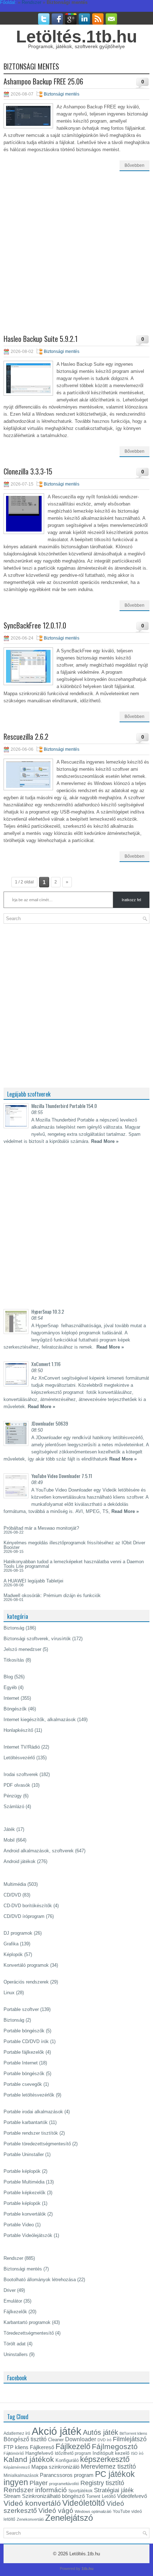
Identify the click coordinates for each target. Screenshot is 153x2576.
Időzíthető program (73, 2453)
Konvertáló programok (26, 1965)
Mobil (9, 1840)
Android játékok (20, 1861)
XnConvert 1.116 (46, 1364)
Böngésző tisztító (25, 2439)
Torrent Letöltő (101, 2496)
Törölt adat (15, 2344)
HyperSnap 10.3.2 (48, 1311)
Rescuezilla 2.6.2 (26, 737)
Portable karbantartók (26, 2122)
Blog (8, 1677)
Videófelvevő (132, 2496)
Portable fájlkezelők (24, 2052)
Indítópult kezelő (111, 2453)
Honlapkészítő (18, 1730)
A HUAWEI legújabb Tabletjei (33, 1581)
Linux (9, 1993)
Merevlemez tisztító (108, 2467)
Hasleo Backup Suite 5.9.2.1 (41, 339)
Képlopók (13, 1954)
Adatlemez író (17, 2433)
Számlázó (14, 1807)
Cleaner (56, 2440)
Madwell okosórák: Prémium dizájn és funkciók (52, 1595)
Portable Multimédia (24, 2182)
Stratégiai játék (114, 2490)
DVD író (104, 2440)
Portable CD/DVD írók (26, 2041)
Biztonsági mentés (62, 94)
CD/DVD (12, 1895)
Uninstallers (16, 2354)
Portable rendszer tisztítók (31, 2133)
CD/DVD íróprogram (24, 1916)
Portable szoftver (21, 2009)
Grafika (11, 1944)
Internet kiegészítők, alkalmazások (40, 1720)
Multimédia (15, 1884)
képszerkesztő (105, 2459)
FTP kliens (16, 2447)
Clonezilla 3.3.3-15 (28, 471)
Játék (9, 1829)
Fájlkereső (42, 2447)
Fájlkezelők (15, 2312)
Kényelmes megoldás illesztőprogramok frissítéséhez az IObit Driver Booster (74, 1545)
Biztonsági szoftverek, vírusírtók (37, 1639)
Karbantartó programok (27, 2322)
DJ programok (18, 1933)
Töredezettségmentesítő (29, 2333)
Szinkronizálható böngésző (53, 2496)
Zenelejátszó (69, 2518)
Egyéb (10, 1687)
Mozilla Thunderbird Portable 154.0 (64, 1106)
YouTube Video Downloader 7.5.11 (62, 1476)
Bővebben (134, 165)
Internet (11, 1698)
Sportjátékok (80, 2491)
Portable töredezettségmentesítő (37, 2144)
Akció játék (57, 2431)
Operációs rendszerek (26, 1982)
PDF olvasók (17, 1785)
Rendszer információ (35, 2490)
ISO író (137, 2453)
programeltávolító (64, 2484)
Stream (12, 2496)
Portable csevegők (23, 2084)
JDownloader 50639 (50, 1423)
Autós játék (101, 2432)
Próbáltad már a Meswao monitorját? (41, 1528)
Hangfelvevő (39, 2453)
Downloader (81, 2439)
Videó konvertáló (32, 2503)
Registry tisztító (102, 2483)
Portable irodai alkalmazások (33, 2112)
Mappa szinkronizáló (55, 2467)
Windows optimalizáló (93, 2511)
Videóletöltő (84, 2503)
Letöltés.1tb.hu (76, 37)
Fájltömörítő (14, 2453)
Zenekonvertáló (30, 2519)
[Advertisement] (76, 258)
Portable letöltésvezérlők (29, 2095)
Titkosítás (14, 1660)
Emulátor (13, 2301)
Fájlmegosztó (115, 2446)
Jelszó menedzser (22, 1649)
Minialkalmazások (21, 2475)
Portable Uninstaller (24, 2154)
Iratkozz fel (131, 900)
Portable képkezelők (25, 2193)
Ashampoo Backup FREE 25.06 (43, 81)
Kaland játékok (29, 2459)
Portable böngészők (24, 2031)
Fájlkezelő (73, 2446)
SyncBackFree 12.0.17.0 (35, 625)
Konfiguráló (67, 2460)
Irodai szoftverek (21, 1774)
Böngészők (15, 1709)
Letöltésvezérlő (19, 1758)
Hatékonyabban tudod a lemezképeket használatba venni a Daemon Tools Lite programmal (74, 1564)
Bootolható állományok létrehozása (40, 2280)
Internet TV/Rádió (22, 1747)
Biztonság (14, 1628)
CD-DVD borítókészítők (28, 1906)
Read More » (105, 1141)
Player (39, 2483)
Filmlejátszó (130, 2439)
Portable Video (19, 2225)
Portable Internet (21, 2063)
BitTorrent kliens (133, 2433)
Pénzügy (13, 1796)
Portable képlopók (22, 2171)
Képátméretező (17, 2467)
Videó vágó (56, 2511)
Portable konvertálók (25, 2214)
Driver (10, 2290)
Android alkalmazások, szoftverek (39, 1851)
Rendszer (13, 2258)
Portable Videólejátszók (28, 2235)
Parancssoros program (67, 2475)
